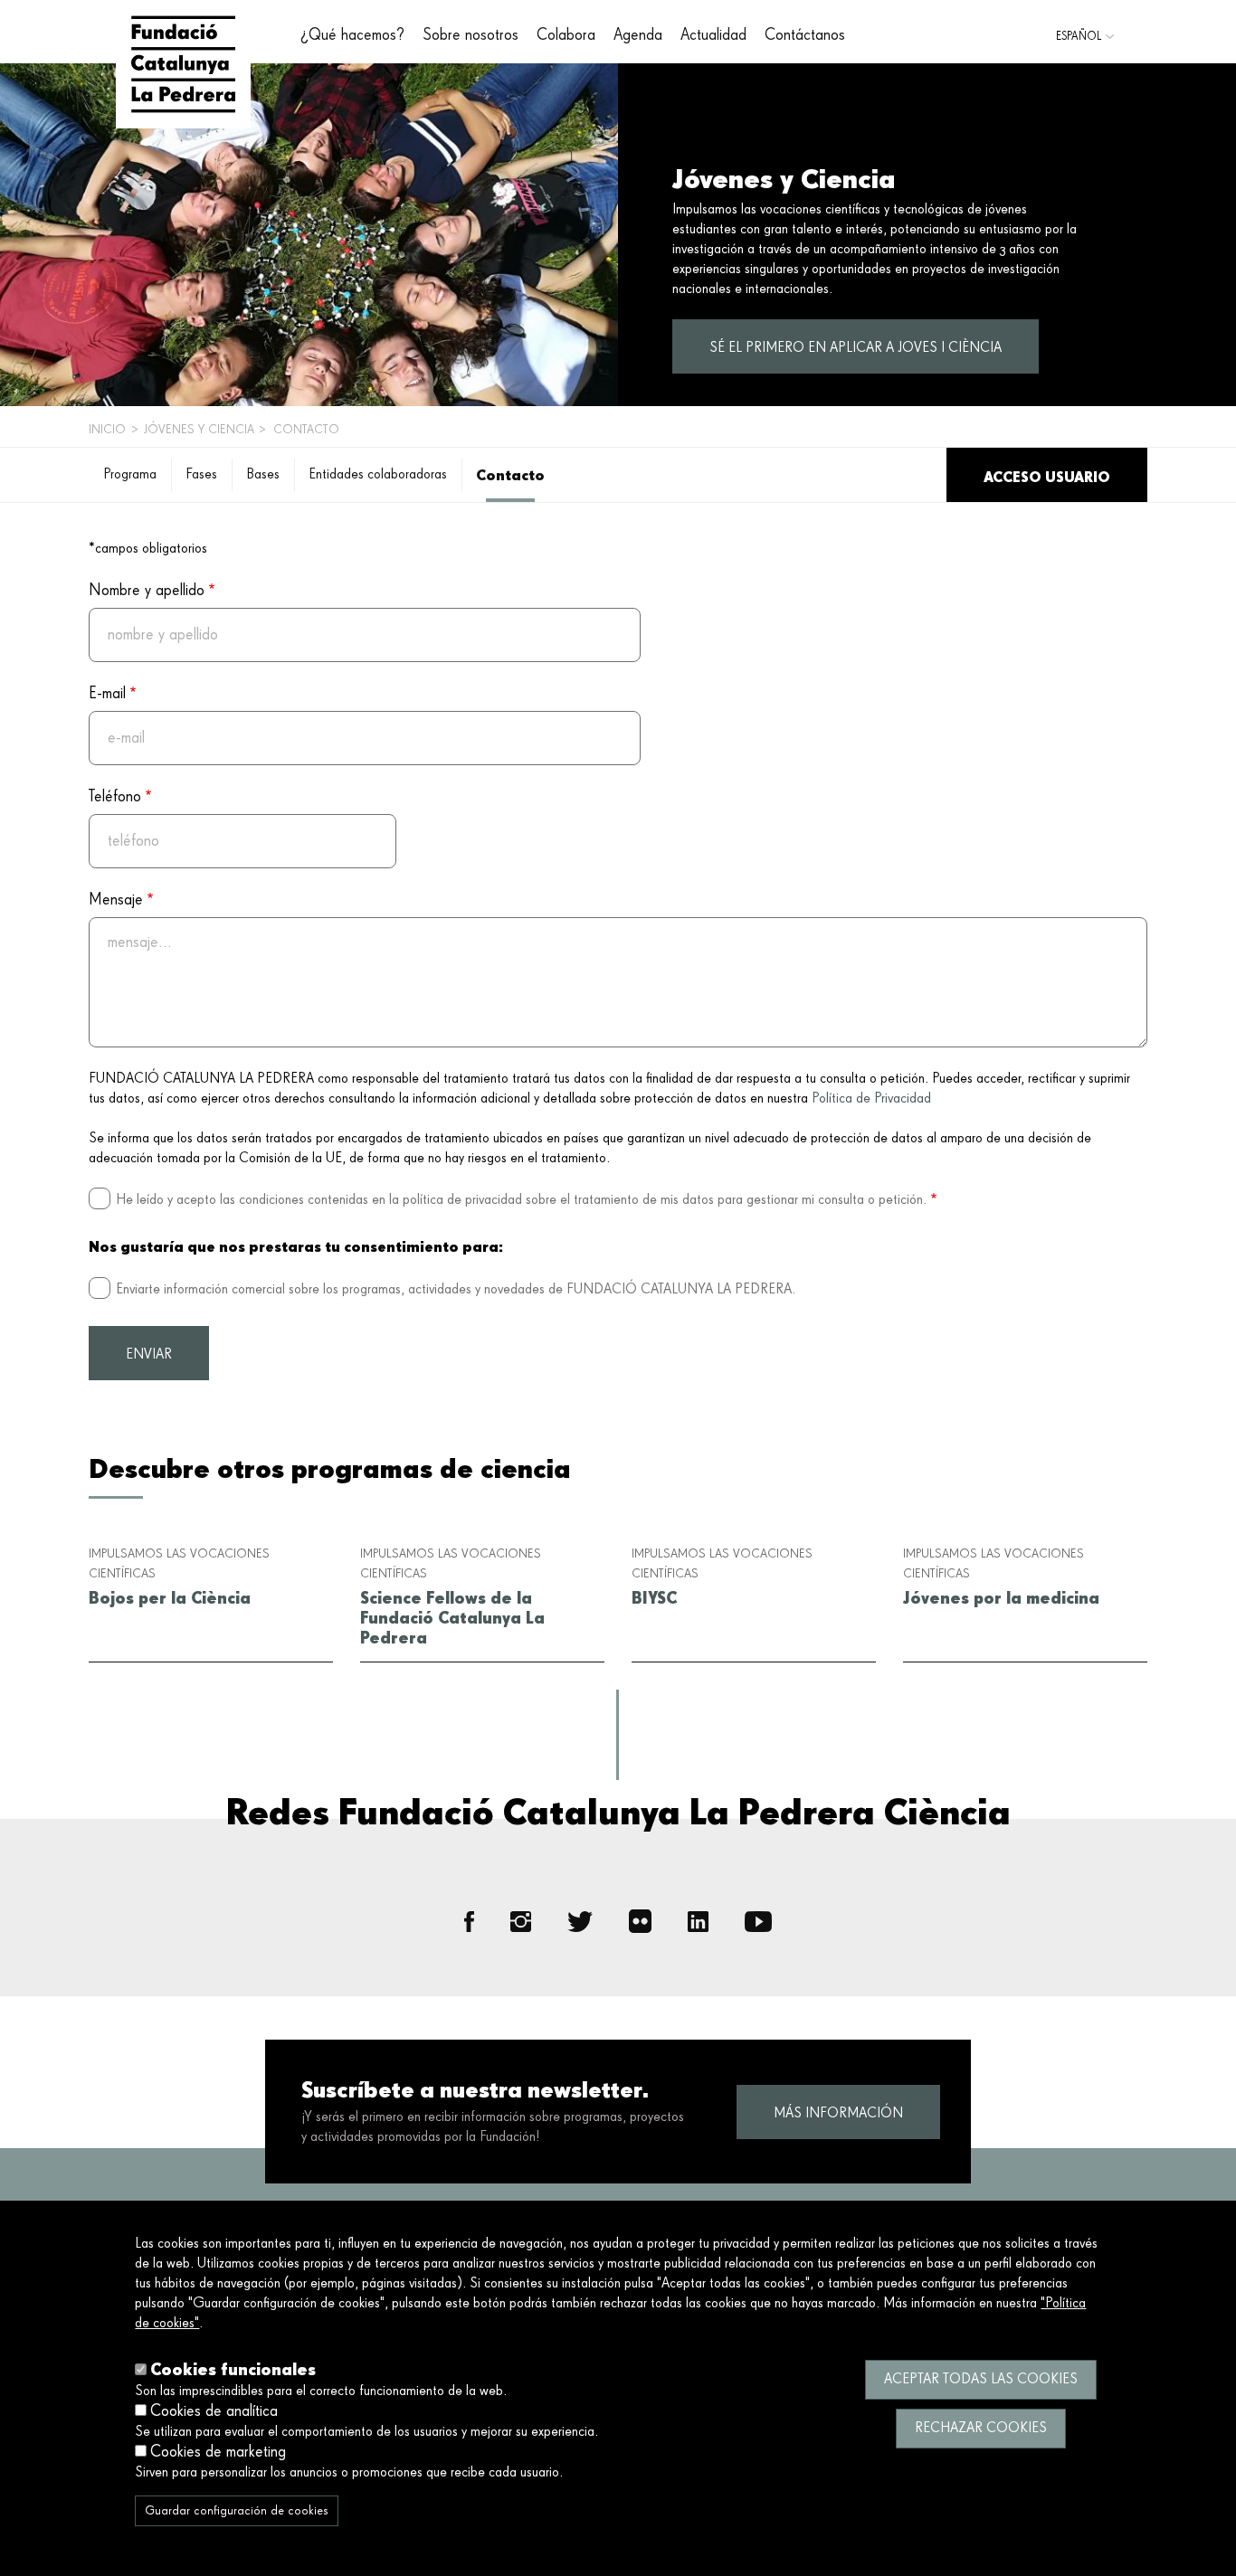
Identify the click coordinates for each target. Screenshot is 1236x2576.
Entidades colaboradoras (378, 475)
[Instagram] (521, 1922)
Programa (130, 475)
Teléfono (115, 797)
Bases (263, 475)
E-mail (107, 694)
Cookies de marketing (218, 2452)
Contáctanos (805, 35)
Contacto (510, 475)
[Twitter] (580, 1921)
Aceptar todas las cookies (981, 2380)
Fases (201, 475)
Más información (838, 2114)
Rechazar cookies (981, 2429)
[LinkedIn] (698, 1922)
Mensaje (116, 900)
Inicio (107, 430)
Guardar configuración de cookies (237, 2511)
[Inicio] (183, 64)
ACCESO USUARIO (1047, 477)
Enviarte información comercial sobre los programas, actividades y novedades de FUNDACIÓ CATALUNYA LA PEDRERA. (456, 1290)
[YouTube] (758, 1922)
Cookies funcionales (233, 2369)
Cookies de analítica (214, 2411)
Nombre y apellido (147, 591)
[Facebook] (469, 1922)
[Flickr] (641, 1921)
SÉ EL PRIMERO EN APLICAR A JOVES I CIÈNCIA (856, 348)
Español (1079, 37)
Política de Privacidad (871, 1099)
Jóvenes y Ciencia (199, 430)
